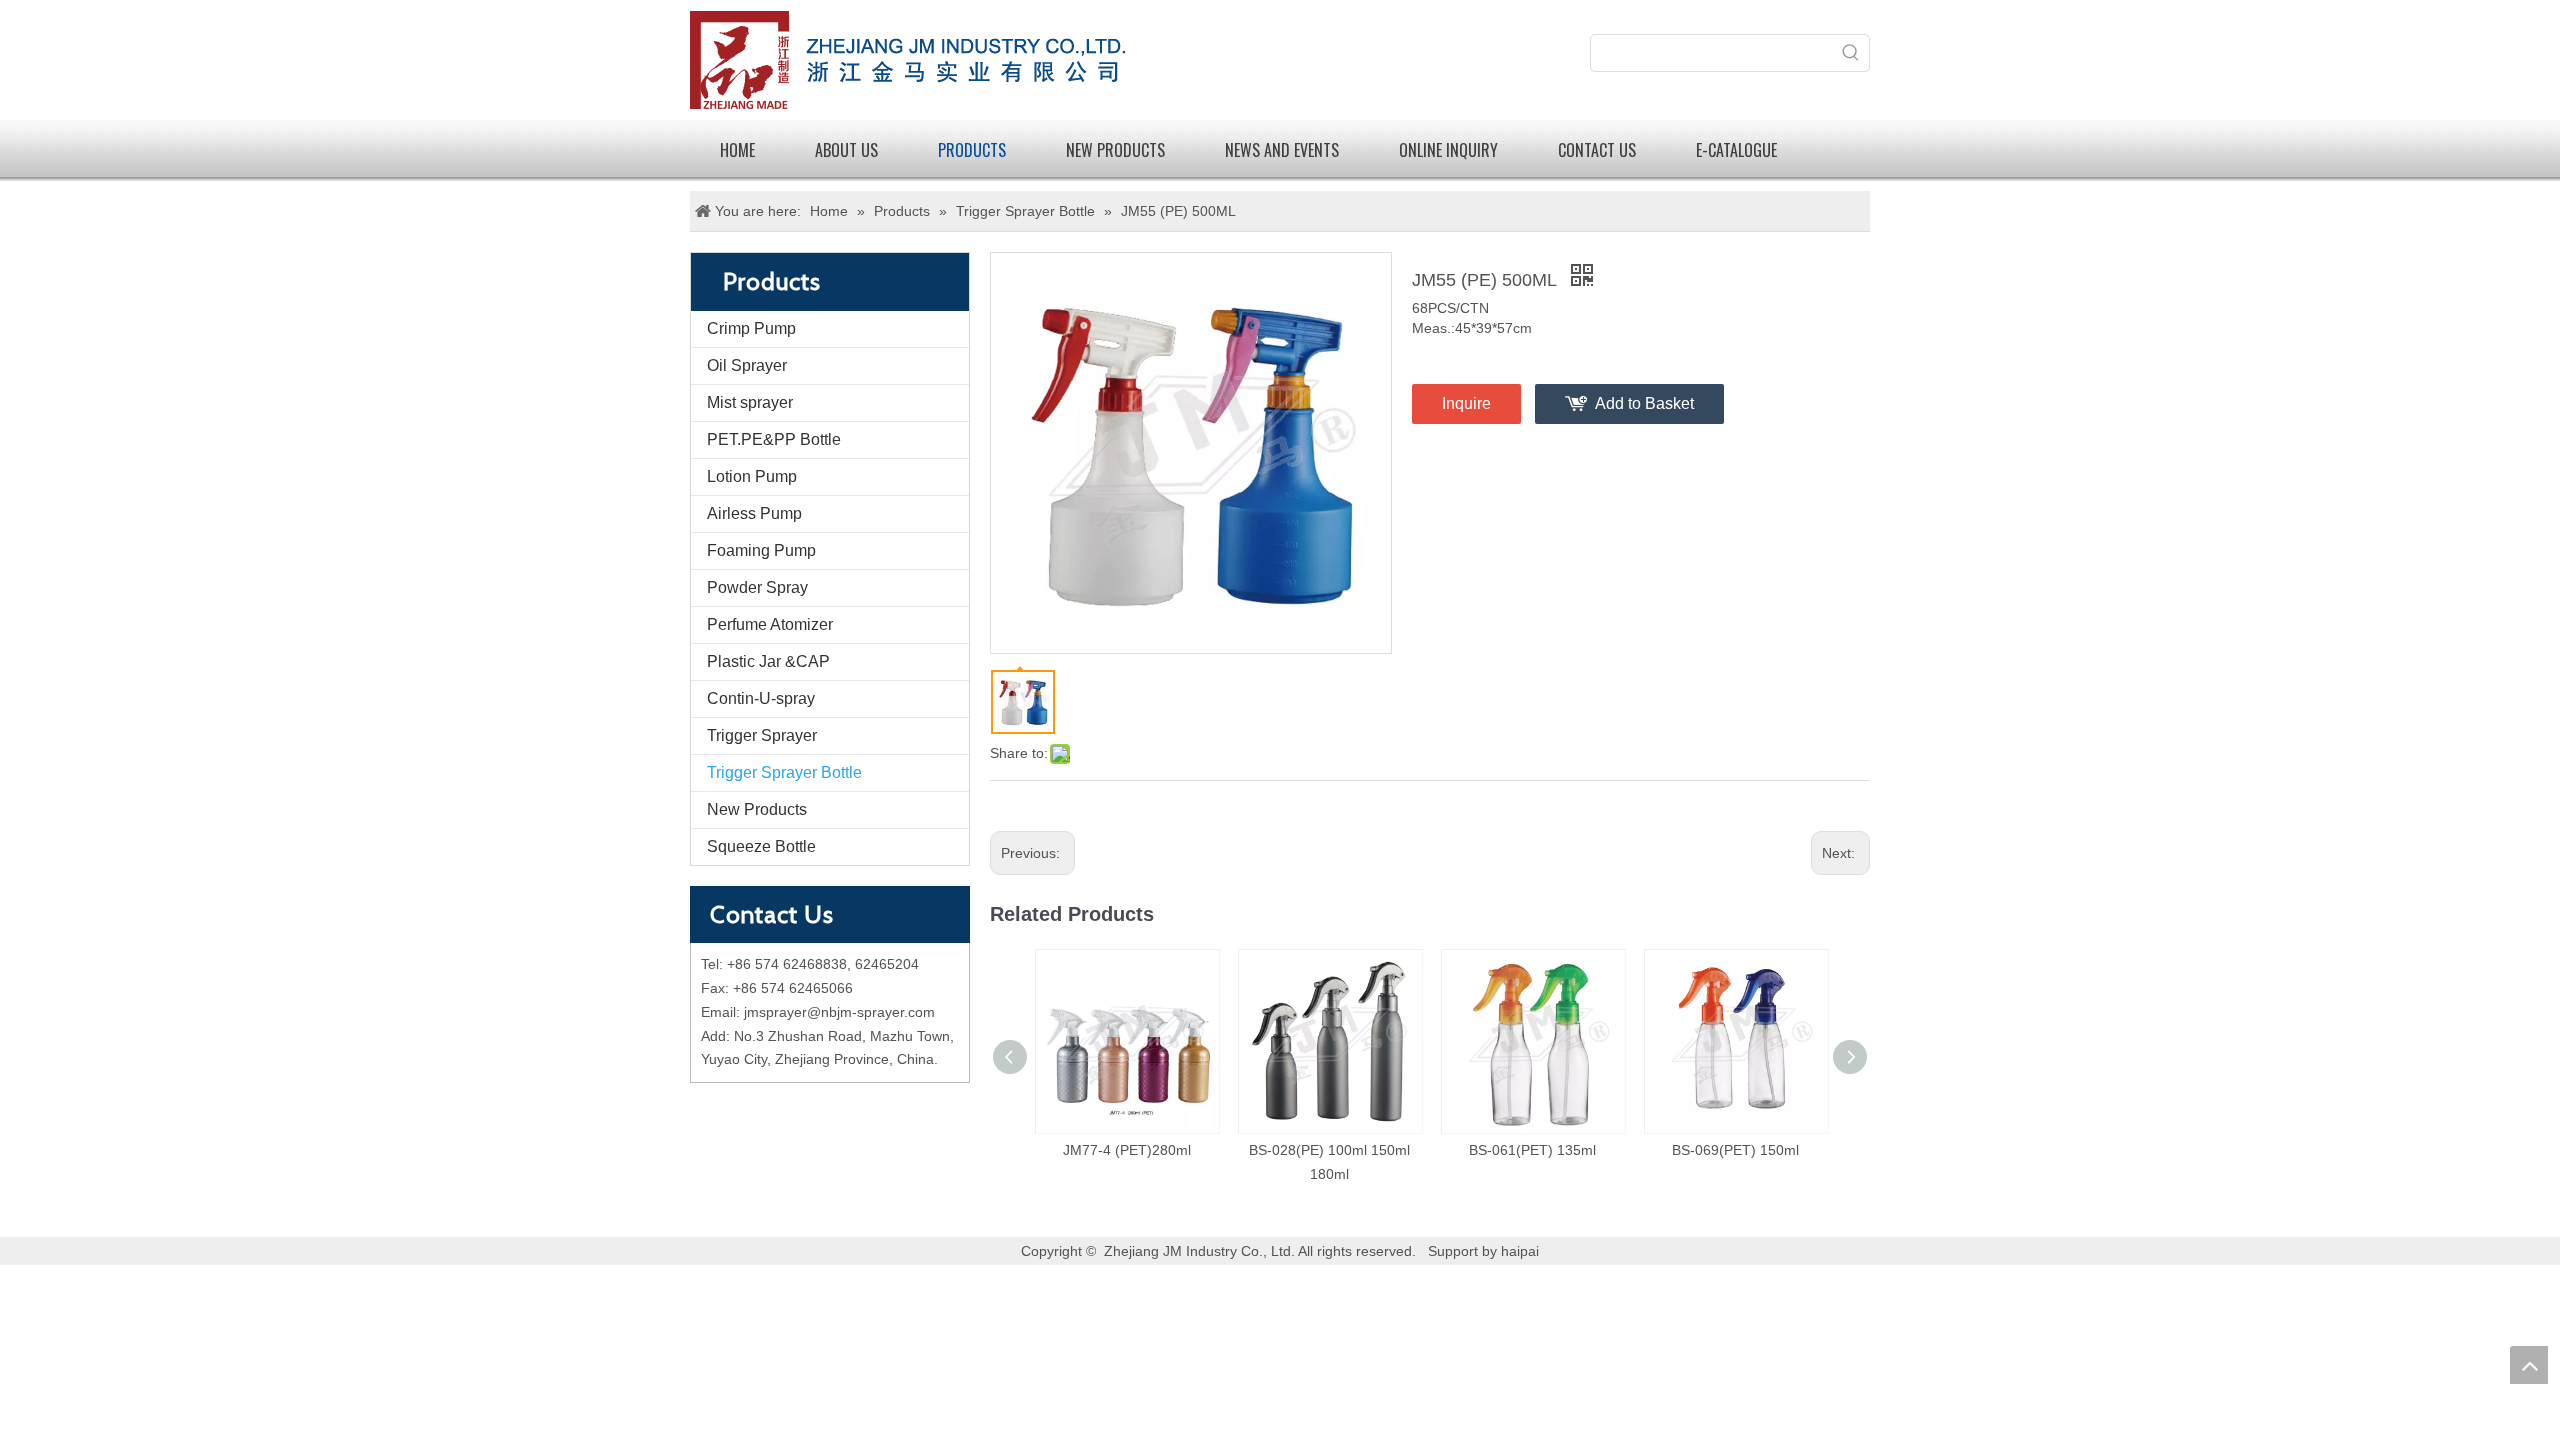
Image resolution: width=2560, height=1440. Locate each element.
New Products (757, 809)
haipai (1520, 1251)
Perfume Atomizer (770, 624)
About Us (846, 150)
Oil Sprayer (747, 365)
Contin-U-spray (761, 698)
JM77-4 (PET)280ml (1127, 1150)
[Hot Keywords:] (1851, 53)
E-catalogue (1736, 150)
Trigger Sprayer (762, 735)
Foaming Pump (761, 550)
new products (1115, 150)
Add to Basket (1644, 403)
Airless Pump (754, 513)
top (2529, 1365)
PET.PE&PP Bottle (774, 439)
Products (972, 150)
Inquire (1466, 403)
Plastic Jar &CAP (768, 661)
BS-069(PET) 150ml (1735, 1150)
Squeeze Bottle (761, 846)
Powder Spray (757, 587)
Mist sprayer (750, 402)
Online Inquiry (1448, 150)
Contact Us (1597, 150)
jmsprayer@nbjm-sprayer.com (839, 1012)
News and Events (1282, 150)
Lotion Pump (752, 476)
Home (737, 150)
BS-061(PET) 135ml (1532, 1150)
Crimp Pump (751, 328)
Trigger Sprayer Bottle (784, 772)
